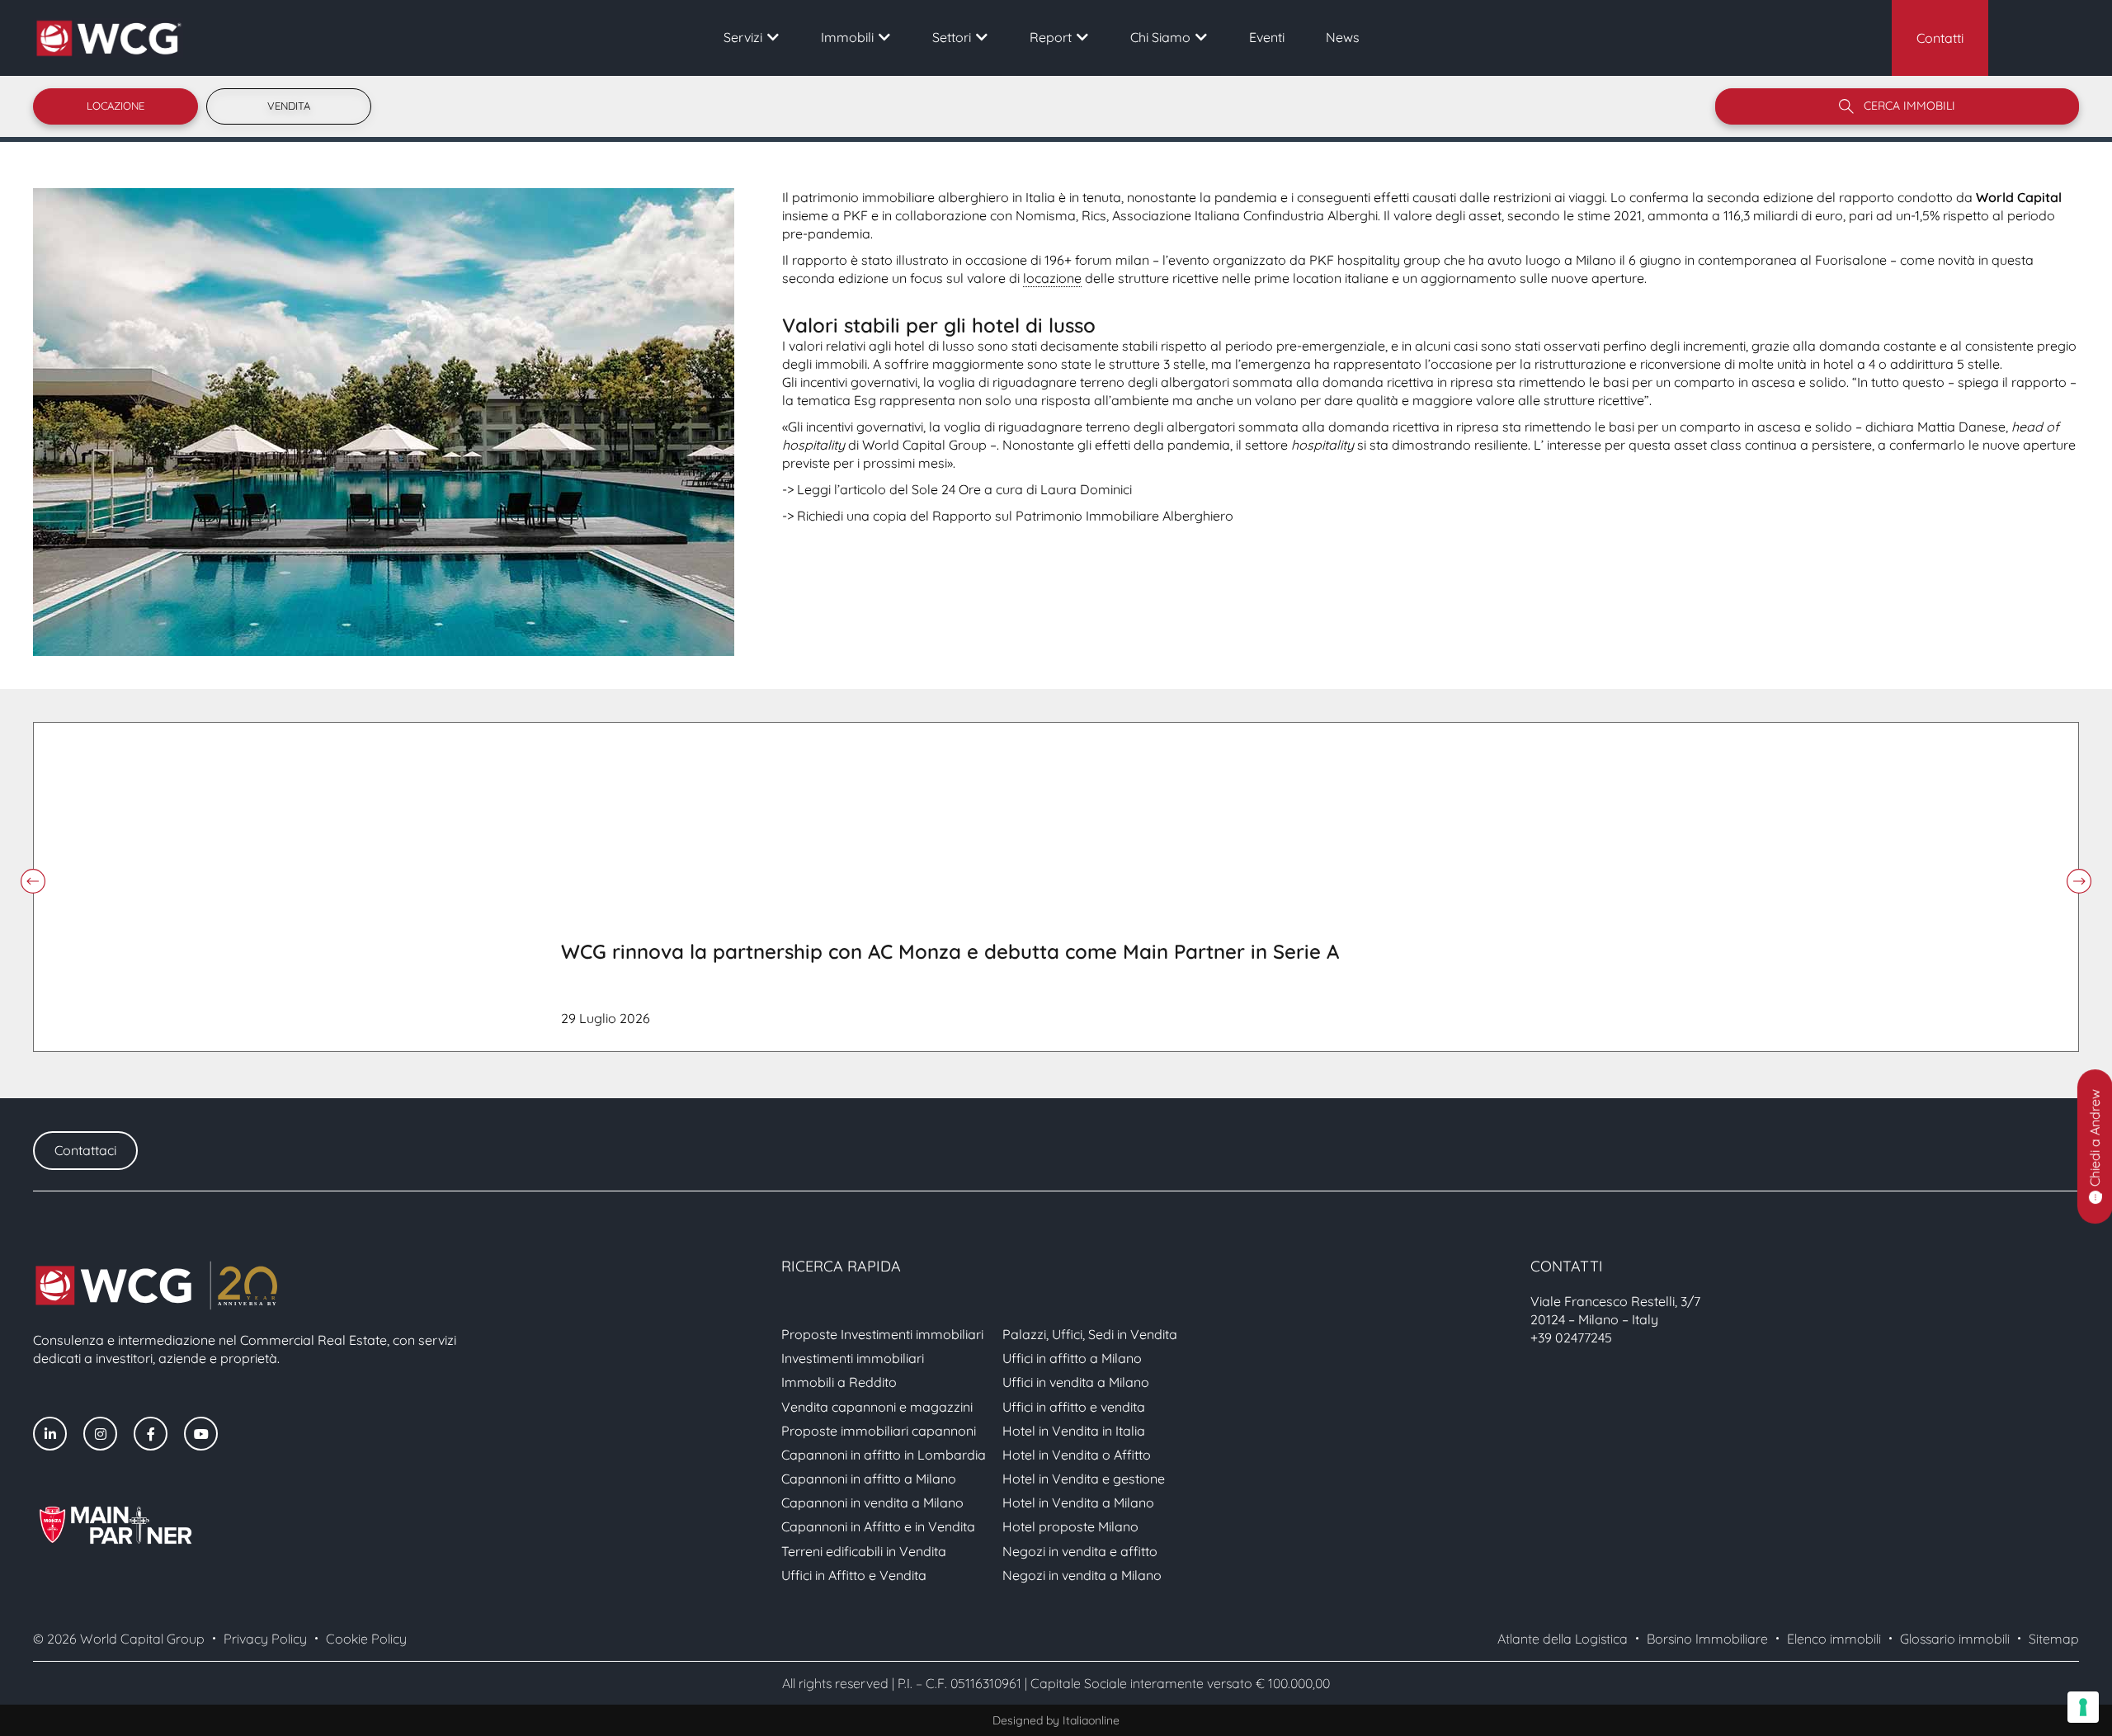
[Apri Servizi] (773, 37)
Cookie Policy (366, 1639)
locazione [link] (1052, 278)
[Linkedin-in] (50, 1434)
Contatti (1940, 38)
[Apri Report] (1082, 37)
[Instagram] (100, 1434)
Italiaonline (1091, 1720)
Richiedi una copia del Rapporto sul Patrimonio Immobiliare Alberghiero (1015, 516)
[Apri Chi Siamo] (1201, 37)
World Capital (2019, 197)
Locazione (115, 106)
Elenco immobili (1834, 1639)
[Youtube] (201, 1434)
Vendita (289, 106)
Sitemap (2054, 1639)
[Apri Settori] (982, 37)
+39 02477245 (1571, 1337)
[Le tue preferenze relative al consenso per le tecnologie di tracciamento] (2083, 1707)
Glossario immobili (1955, 1639)
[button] (33, 881)
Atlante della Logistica (1563, 1639)
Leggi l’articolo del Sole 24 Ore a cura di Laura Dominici (964, 489)
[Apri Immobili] (884, 37)
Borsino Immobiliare (1707, 1639)
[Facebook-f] (151, 1434)
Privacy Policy (265, 1639)
